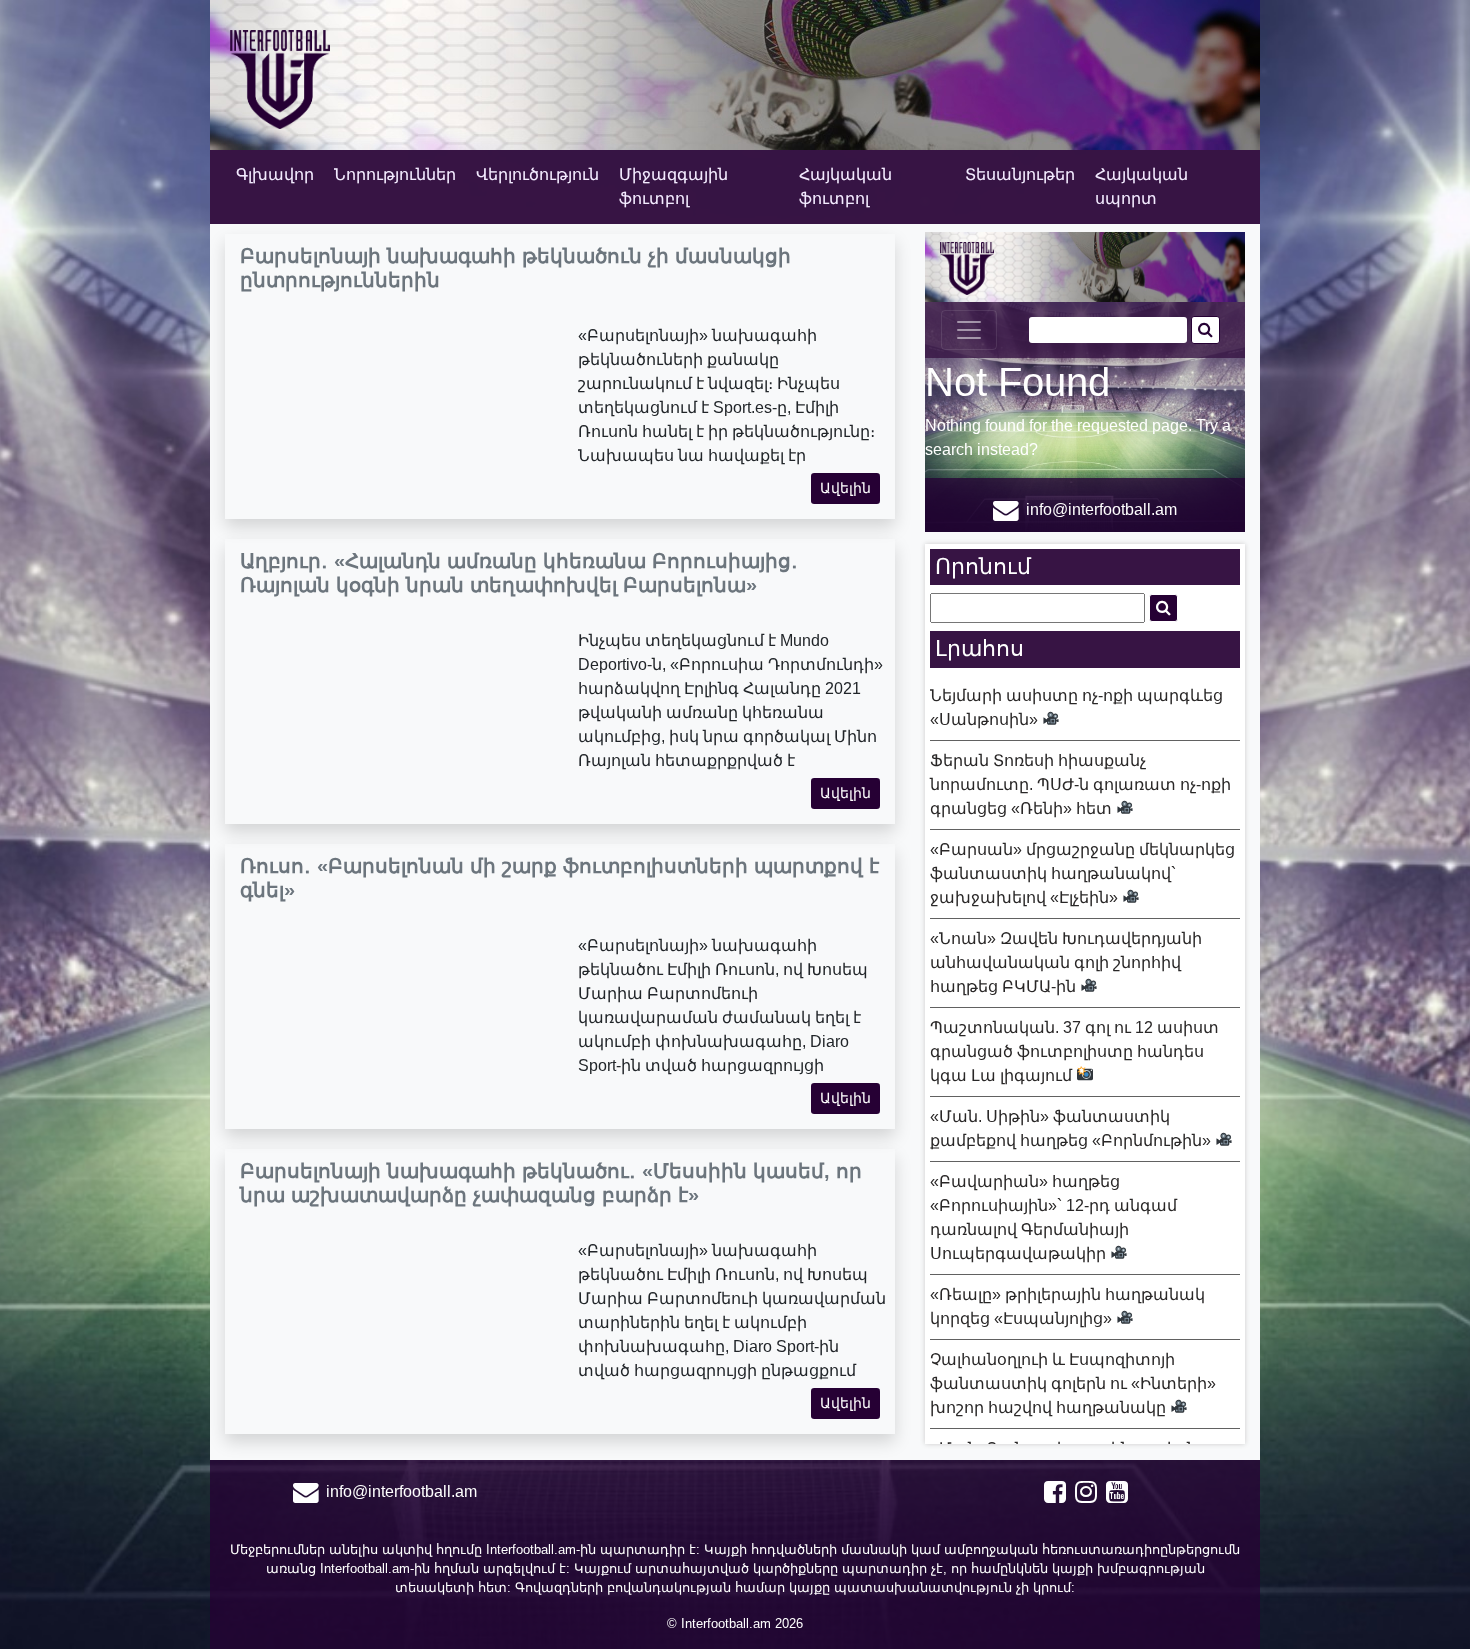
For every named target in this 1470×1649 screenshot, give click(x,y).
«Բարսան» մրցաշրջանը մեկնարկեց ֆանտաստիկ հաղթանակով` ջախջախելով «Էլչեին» (1082, 873)
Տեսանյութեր (1020, 174)
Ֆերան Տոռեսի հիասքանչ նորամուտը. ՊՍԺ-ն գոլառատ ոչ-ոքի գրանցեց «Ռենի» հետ (1080, 784)
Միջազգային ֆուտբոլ (673, 186)
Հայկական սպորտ (1141, 186)
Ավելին (845, 488)
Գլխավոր (275, 174)
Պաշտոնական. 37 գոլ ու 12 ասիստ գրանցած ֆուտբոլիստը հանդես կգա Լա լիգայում (1074, 1051)
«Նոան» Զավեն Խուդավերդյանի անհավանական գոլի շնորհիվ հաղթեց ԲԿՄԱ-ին (1066, 962)
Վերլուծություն (537, 174)
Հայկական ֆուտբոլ (845, 186)
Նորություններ (395, 174)
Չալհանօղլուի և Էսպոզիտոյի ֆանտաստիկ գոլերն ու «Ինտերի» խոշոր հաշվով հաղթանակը (1073, 1383)
